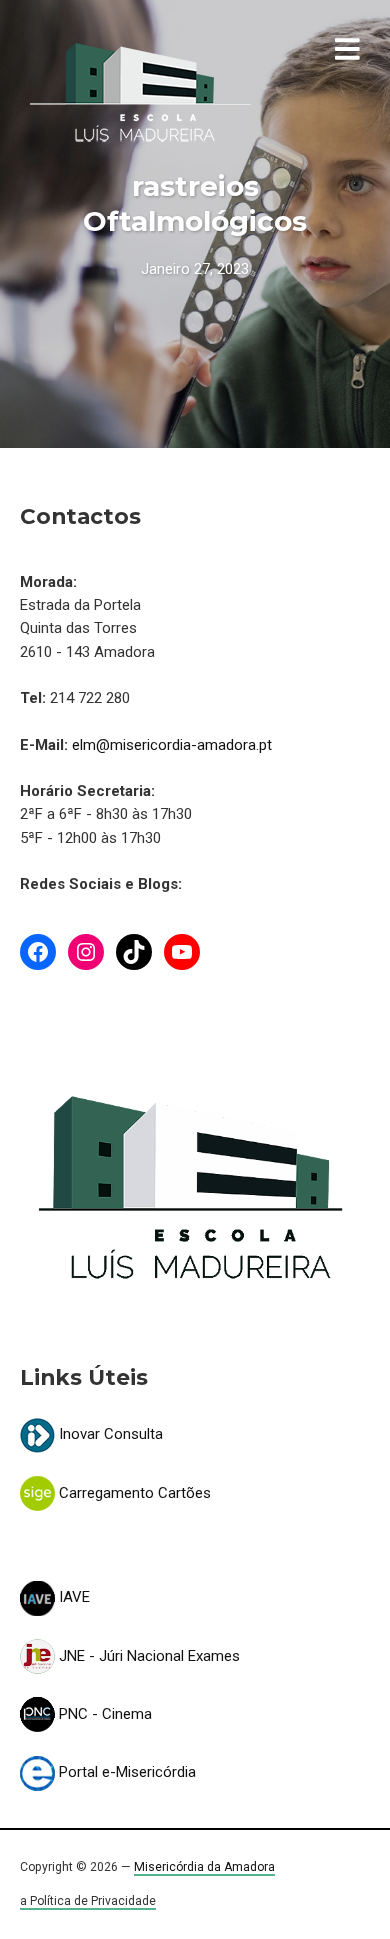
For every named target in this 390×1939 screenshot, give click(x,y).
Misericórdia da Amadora (204, 1867)
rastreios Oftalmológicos (195, 203)
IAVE (72, 1597)
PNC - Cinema (103, 1714)
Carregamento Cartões (133, 1493)
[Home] (140, 93)
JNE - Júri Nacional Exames (147, 1656)
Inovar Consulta (109, 1434)
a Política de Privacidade (88, 1901)
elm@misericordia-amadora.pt (172, 745)
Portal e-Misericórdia (125, 1772)
